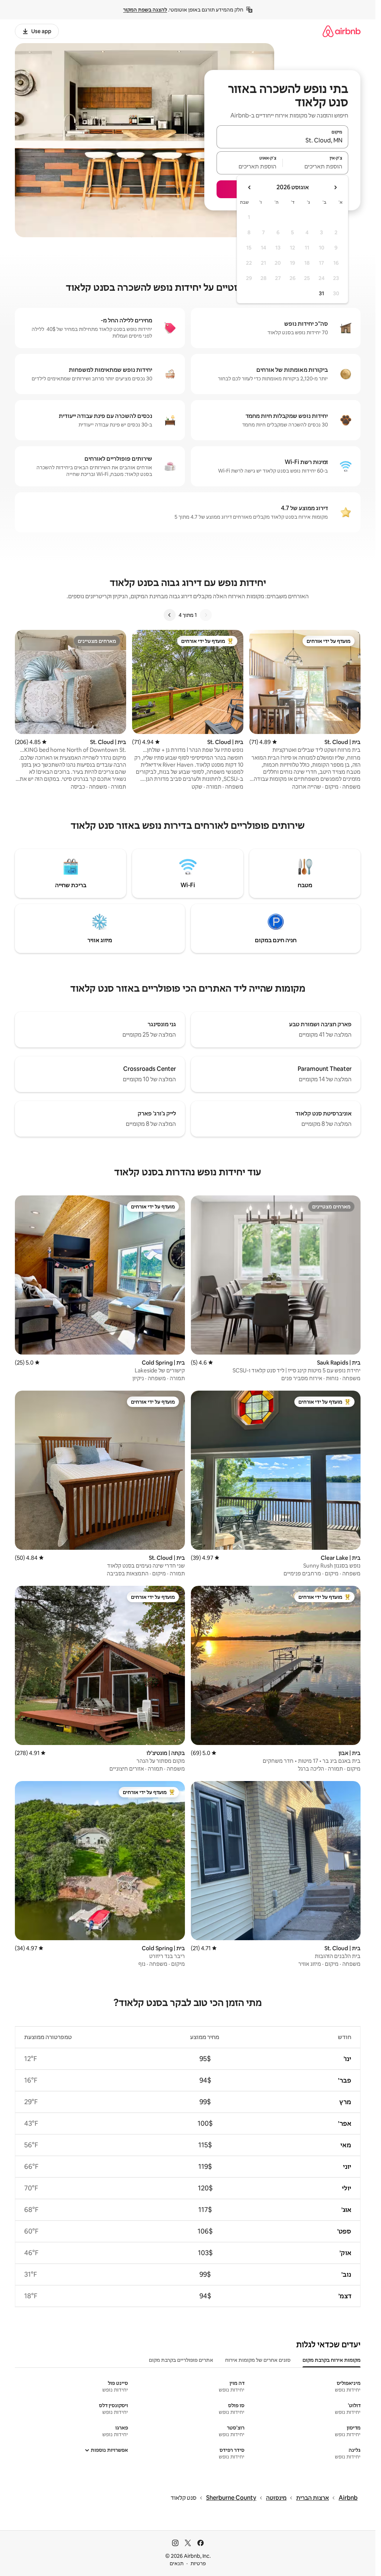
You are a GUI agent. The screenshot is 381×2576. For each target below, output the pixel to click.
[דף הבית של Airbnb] (342, 31)
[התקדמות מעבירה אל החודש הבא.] (250, 187)
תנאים (177, 2563)
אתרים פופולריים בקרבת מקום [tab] (181, 2360)
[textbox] (316, 166)
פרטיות (198, 2563)
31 (321, 293)
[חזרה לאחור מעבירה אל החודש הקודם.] (335, 187)
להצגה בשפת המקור (145, 10)
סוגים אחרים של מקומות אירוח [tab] (258, 2360)
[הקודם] (206, 615)
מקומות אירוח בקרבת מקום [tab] (332, 2360)
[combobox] (282, 140)
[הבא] (170, 615)
